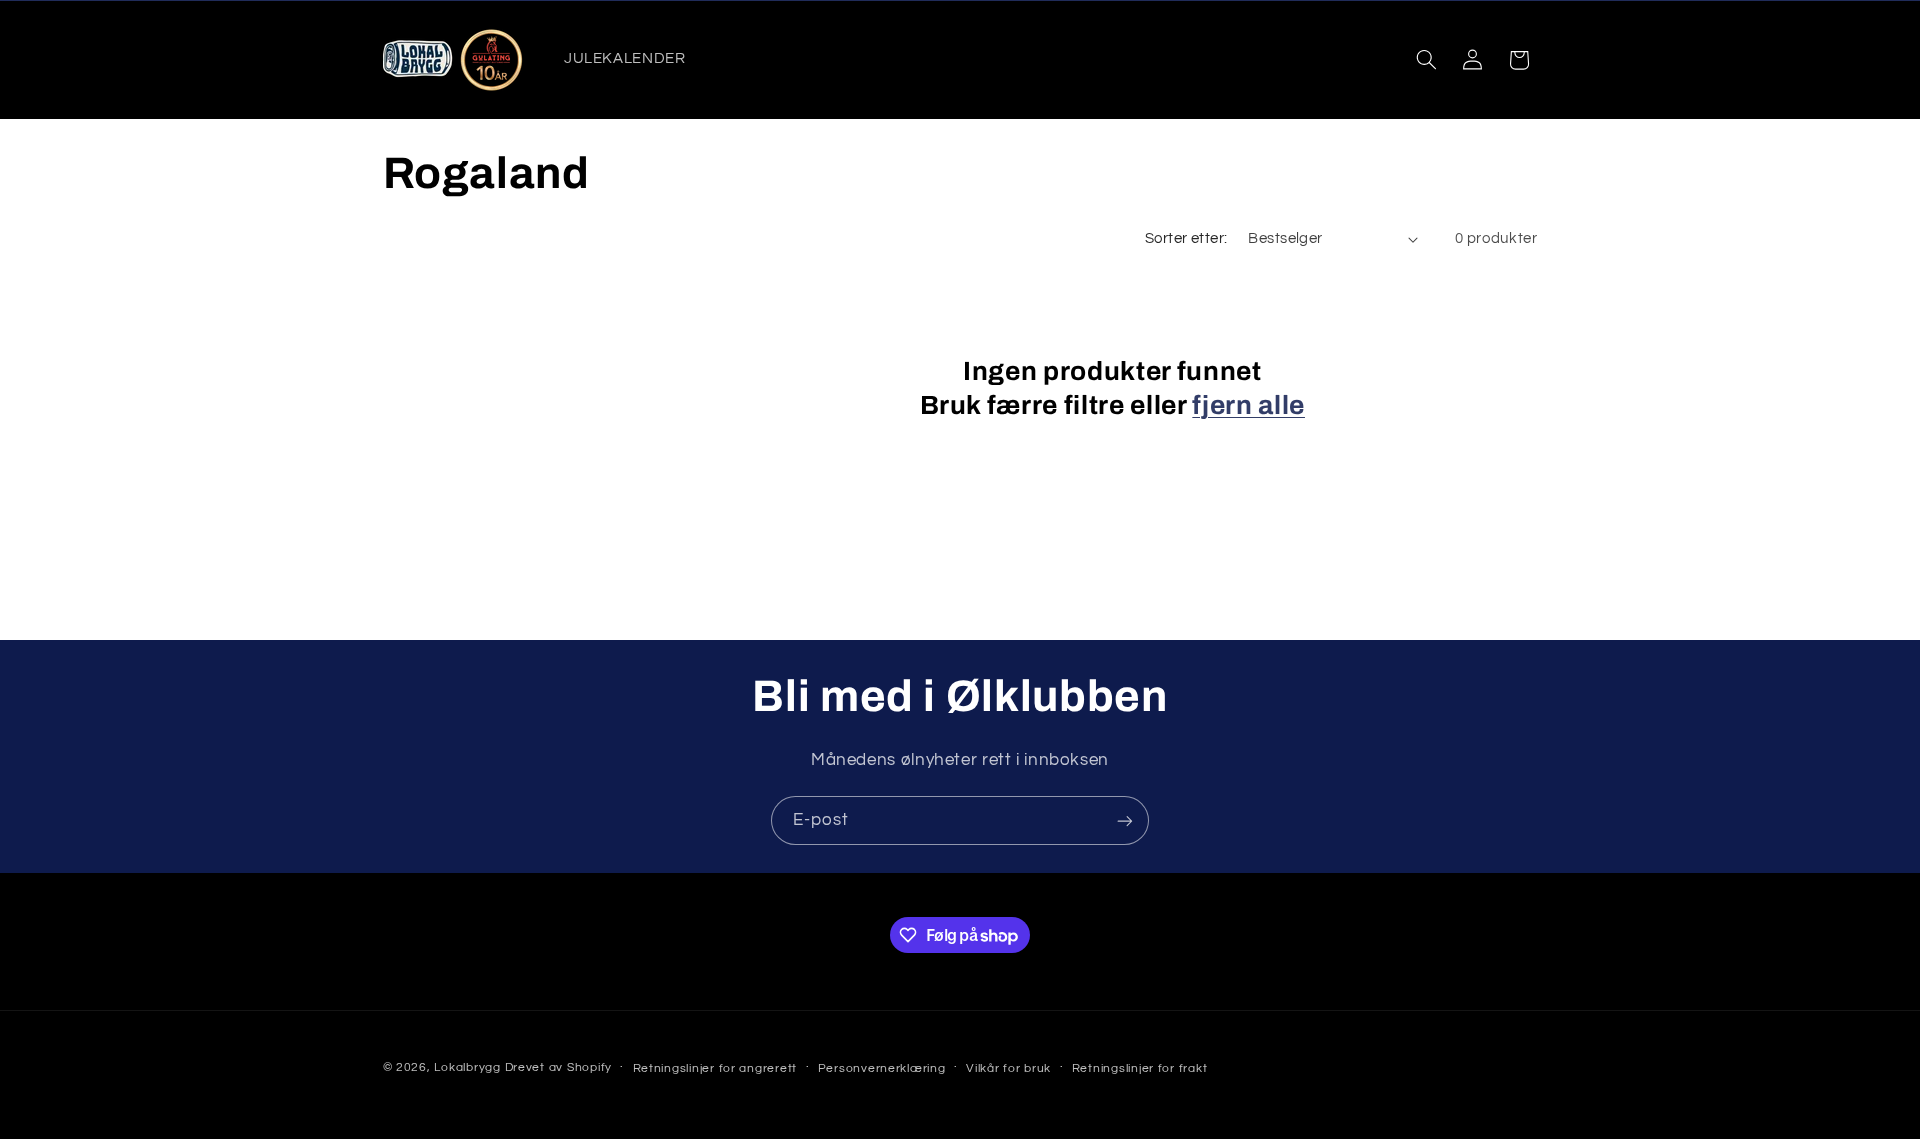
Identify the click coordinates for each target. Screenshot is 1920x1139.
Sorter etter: (1186, 238)
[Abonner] (1125, 820)
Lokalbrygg (467, 1067)
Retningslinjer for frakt (1140, 1068)
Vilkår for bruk (1008, 1068)
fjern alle (1248, 405)
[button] (1426, 60)
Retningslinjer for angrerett (715, 1068)
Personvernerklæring (882, 1068)
